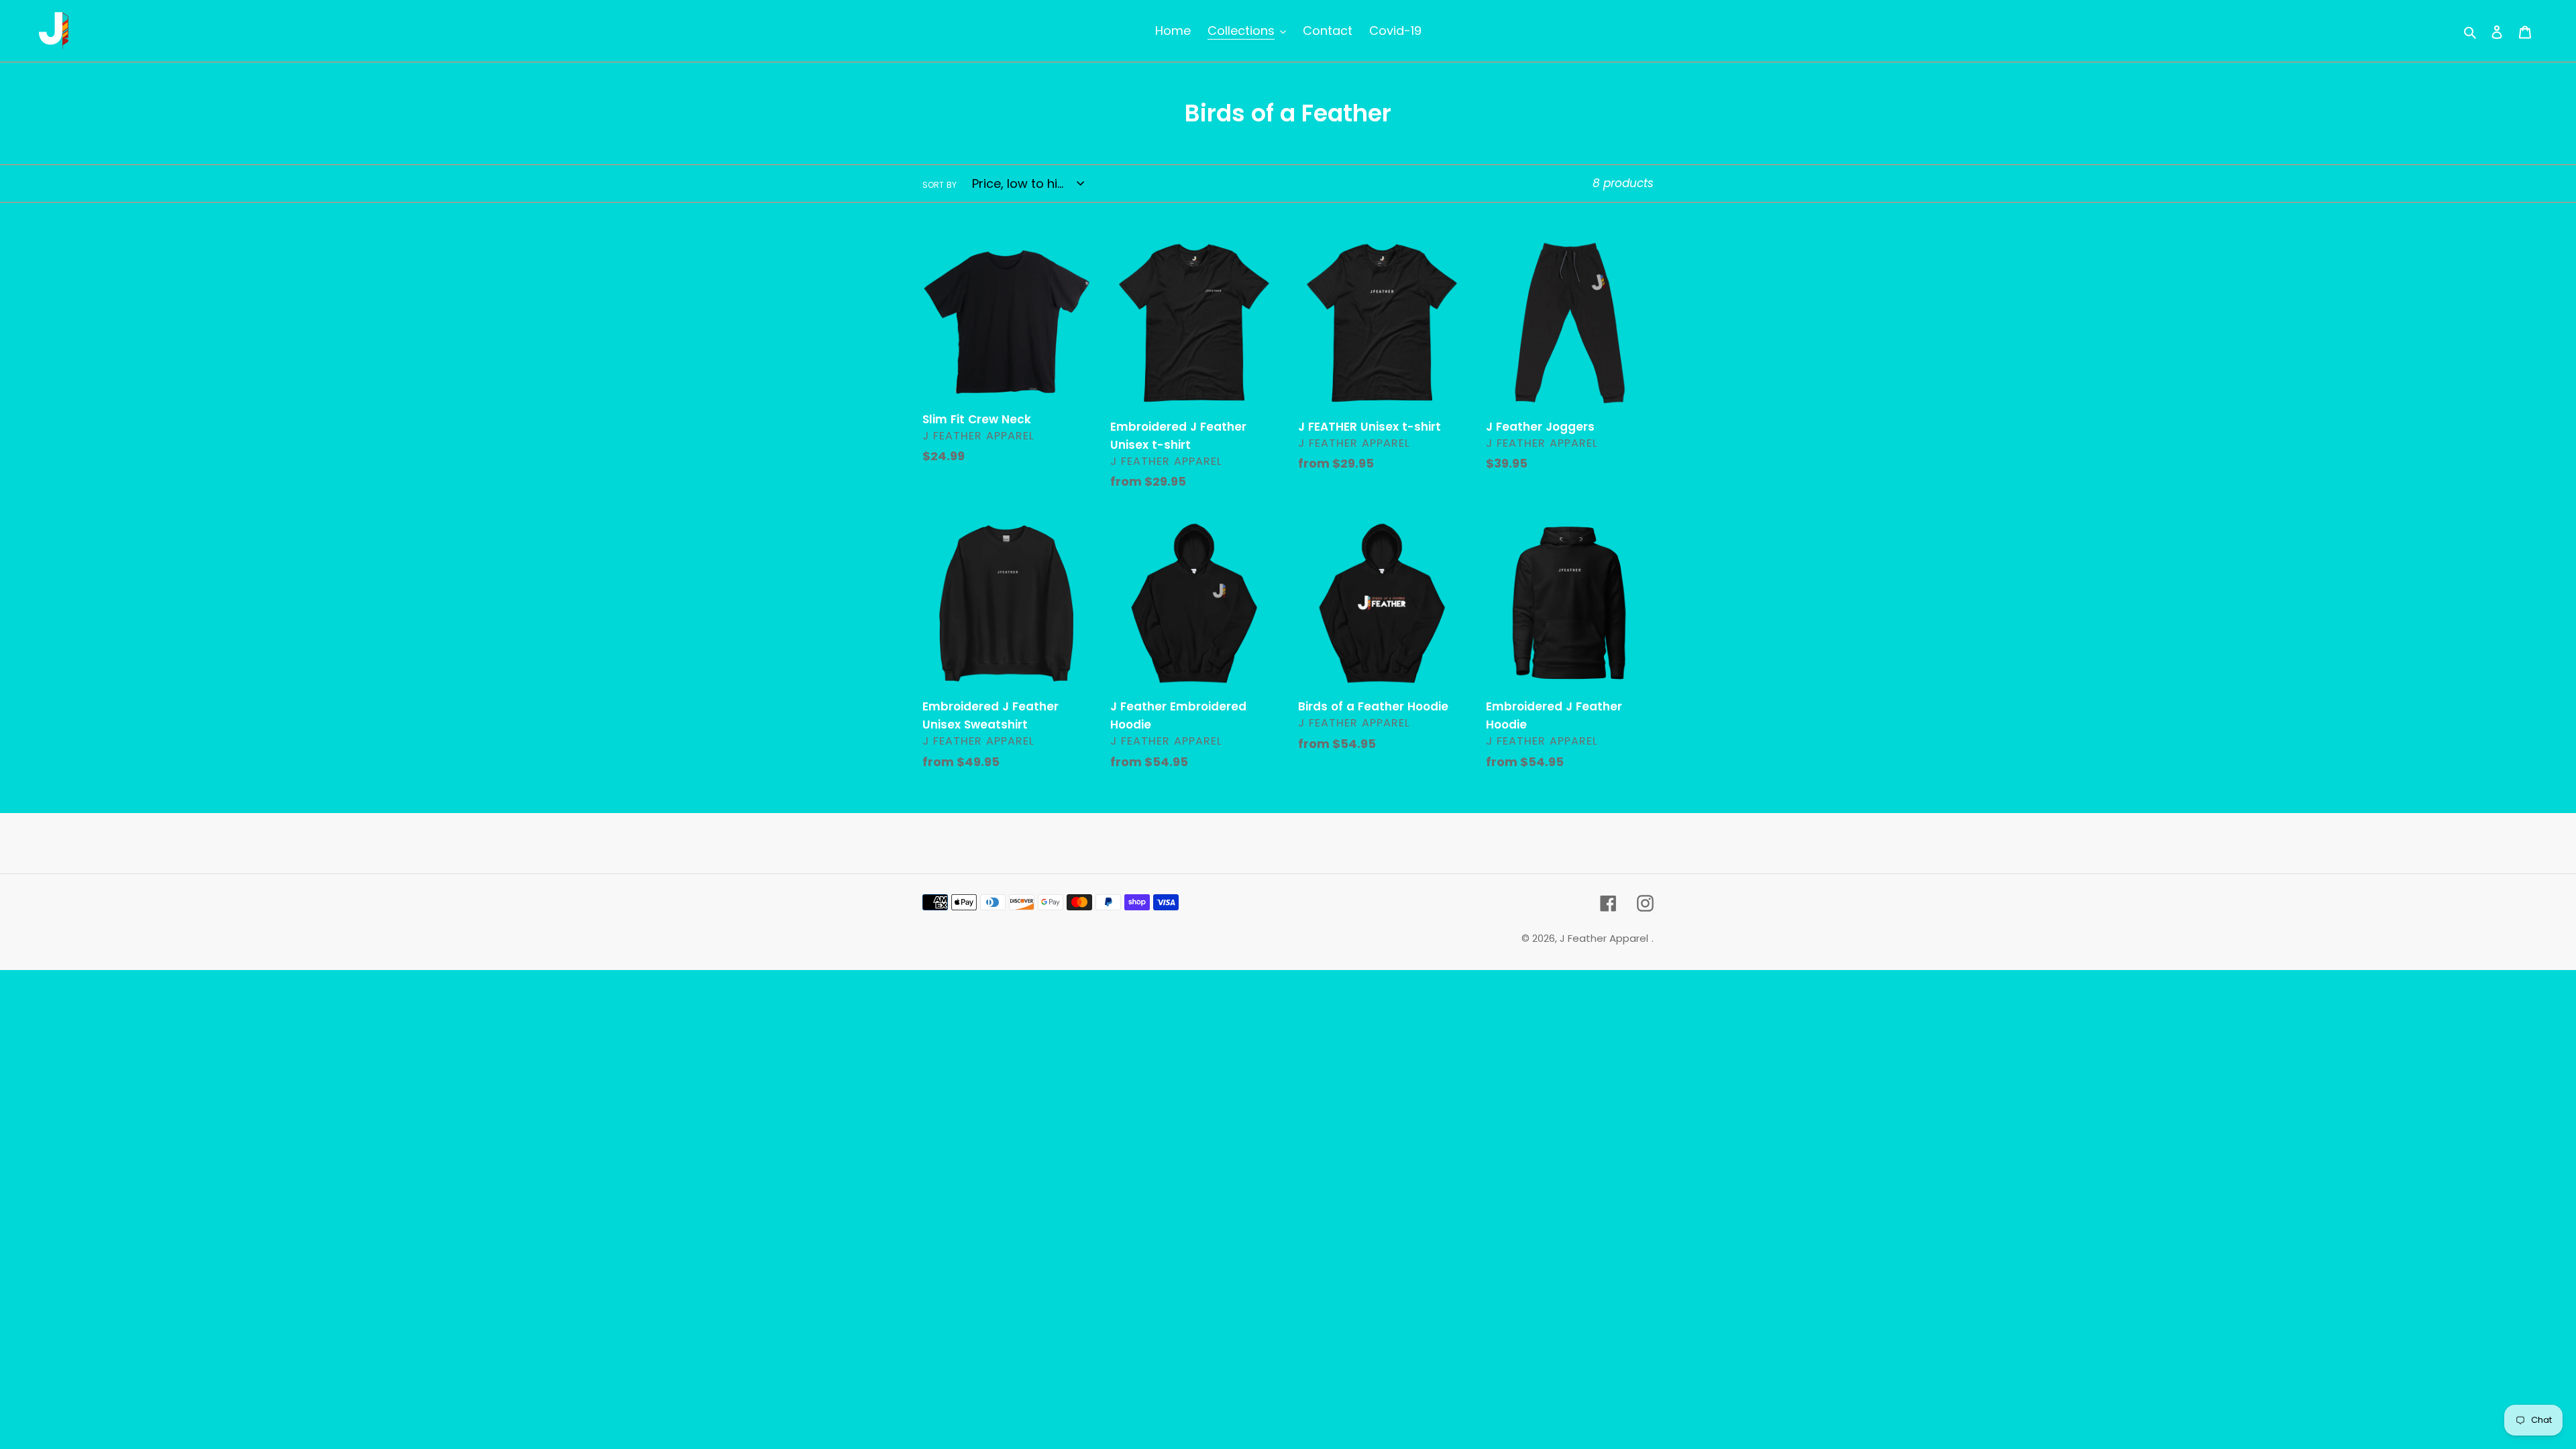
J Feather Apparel (1604, 938)
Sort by (940, 185)
